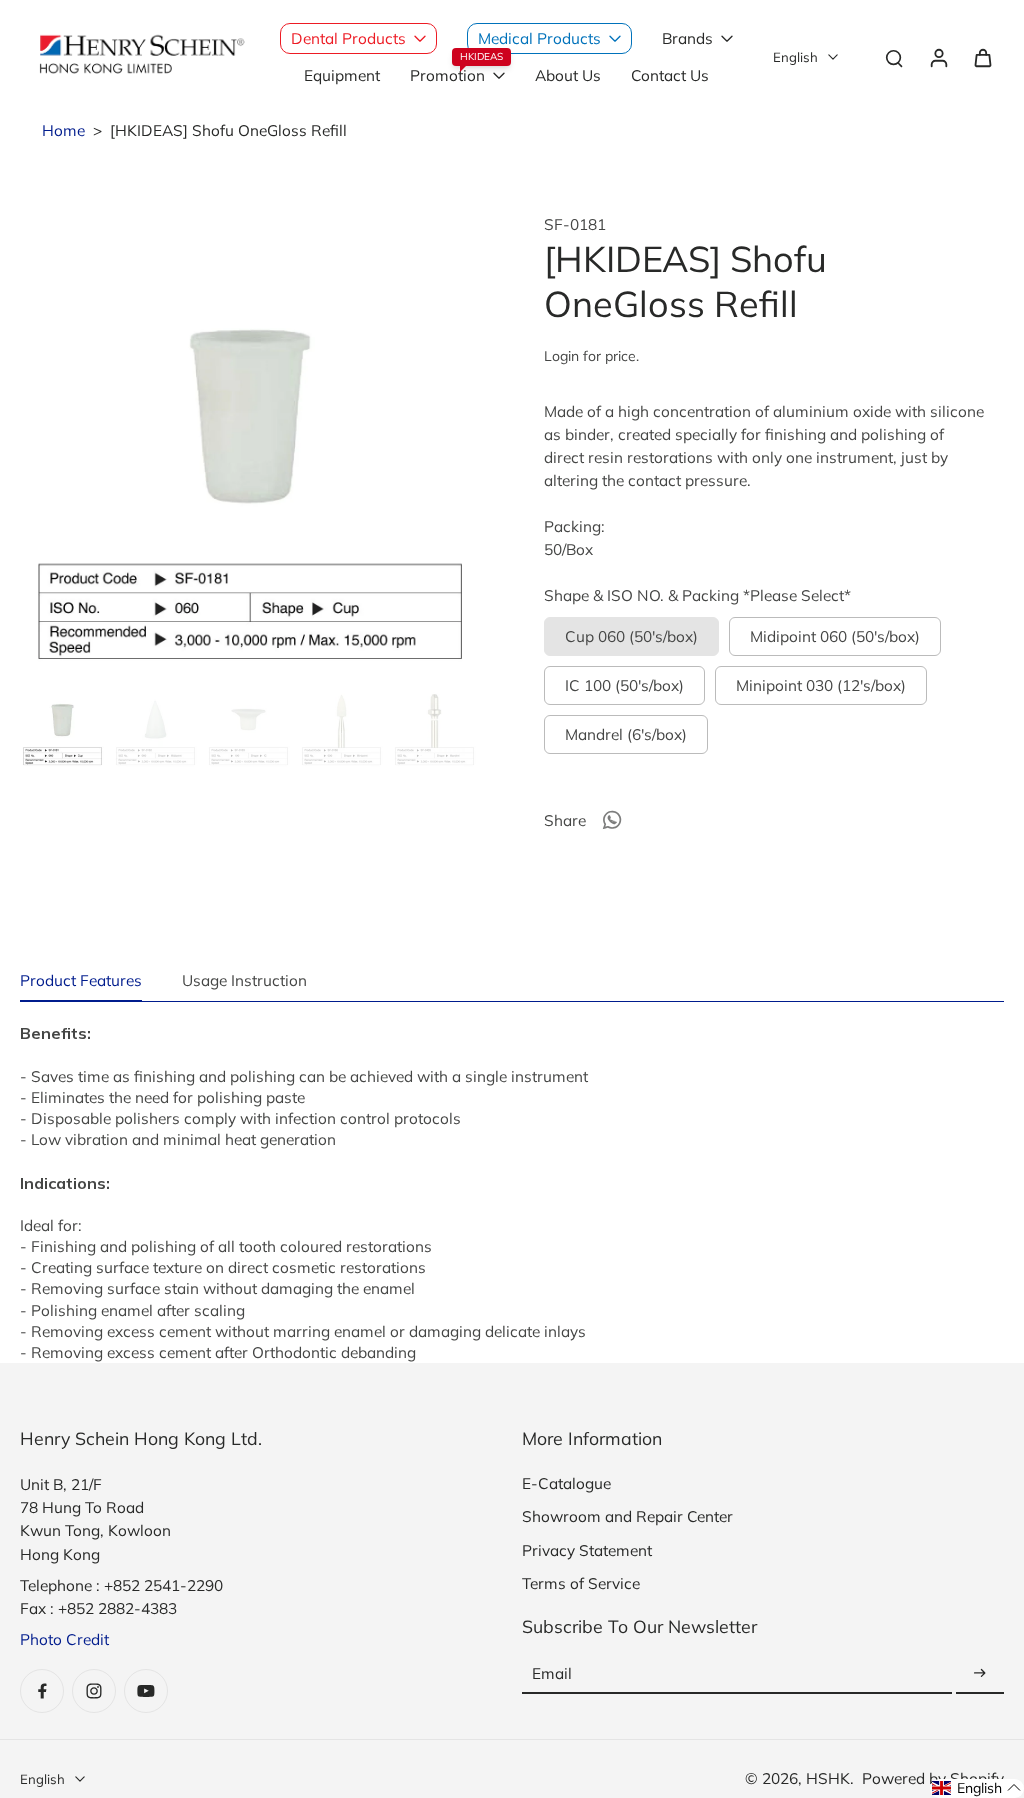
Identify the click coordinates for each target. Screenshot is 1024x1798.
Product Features (81, 980)
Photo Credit (64, 1639)
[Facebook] (42, 1691)
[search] (894, 57)
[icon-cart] (982, 57)
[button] (977, 1788)
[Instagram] (94, 1691)
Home (63, 130)
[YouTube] (146, 1691)
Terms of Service (581, 1583)
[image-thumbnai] (62, 725)
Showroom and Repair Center (627, 1516)
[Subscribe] (980, 1673)
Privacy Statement (587, 1550)
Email (552, 1673)
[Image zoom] (250, 445)
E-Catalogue (566, 1483)
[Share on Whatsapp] (612, 820)
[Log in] (938, 57)
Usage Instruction (244, 980)
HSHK (828, 1778)
